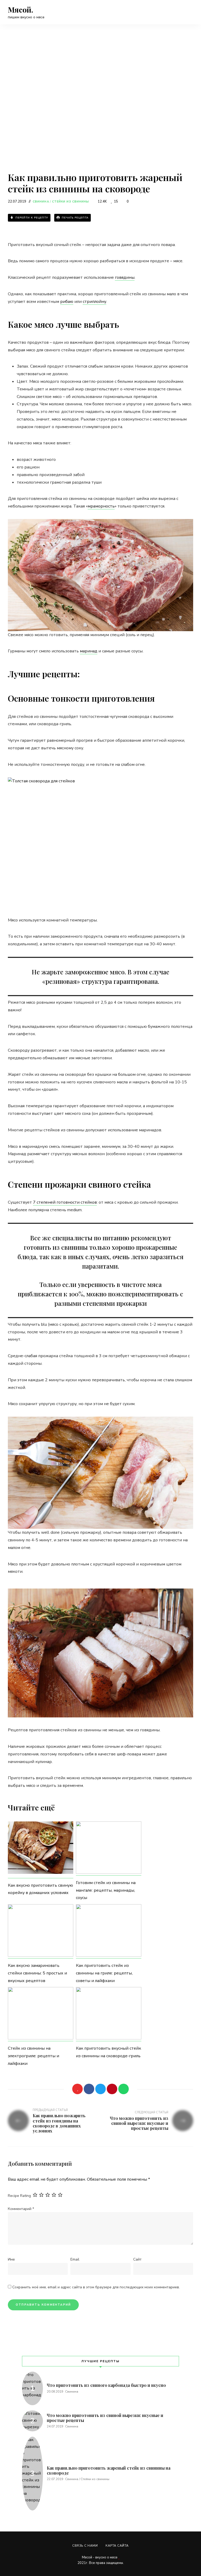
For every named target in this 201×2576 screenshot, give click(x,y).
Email (75, 2259)
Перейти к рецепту (31, 218)
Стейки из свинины (71, 202)
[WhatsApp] (124, 2089)
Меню (188, 12)
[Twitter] (100, 2089)
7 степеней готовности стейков (65, 1202)
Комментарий (21, 2209)
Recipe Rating (19, 2196)
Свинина (41, 202)
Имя (11, 2259)
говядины (125, 277)
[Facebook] (89, 2089)
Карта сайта (117, 2546)
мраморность (101, 506)
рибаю (67, 302)
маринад (89, 651)
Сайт (137, 2259)
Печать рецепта (75, 218)
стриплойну (94, 302)
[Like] (77, 2089)
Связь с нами (85, 2546)
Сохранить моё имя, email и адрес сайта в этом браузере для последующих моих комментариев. (96, 2287)
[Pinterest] (112, 2089)
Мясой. (21, 10)
